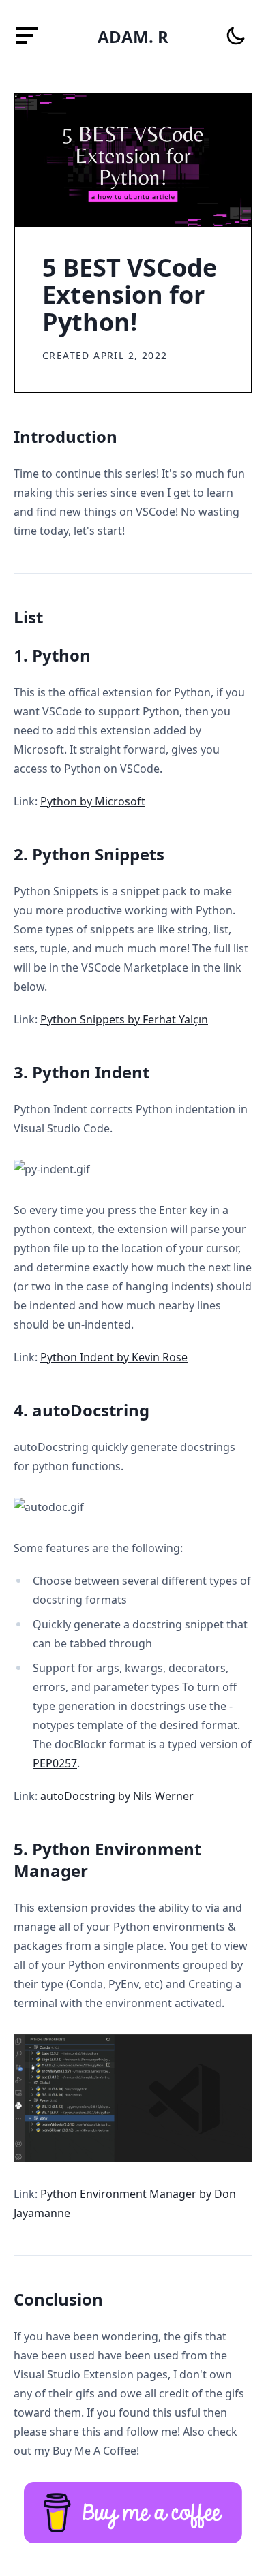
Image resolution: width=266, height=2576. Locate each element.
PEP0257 (55, 1763)
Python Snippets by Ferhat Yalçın (124, 1019)
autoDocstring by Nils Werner (117, 1796)
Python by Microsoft (93, 801)
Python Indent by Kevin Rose (114, 1357)
